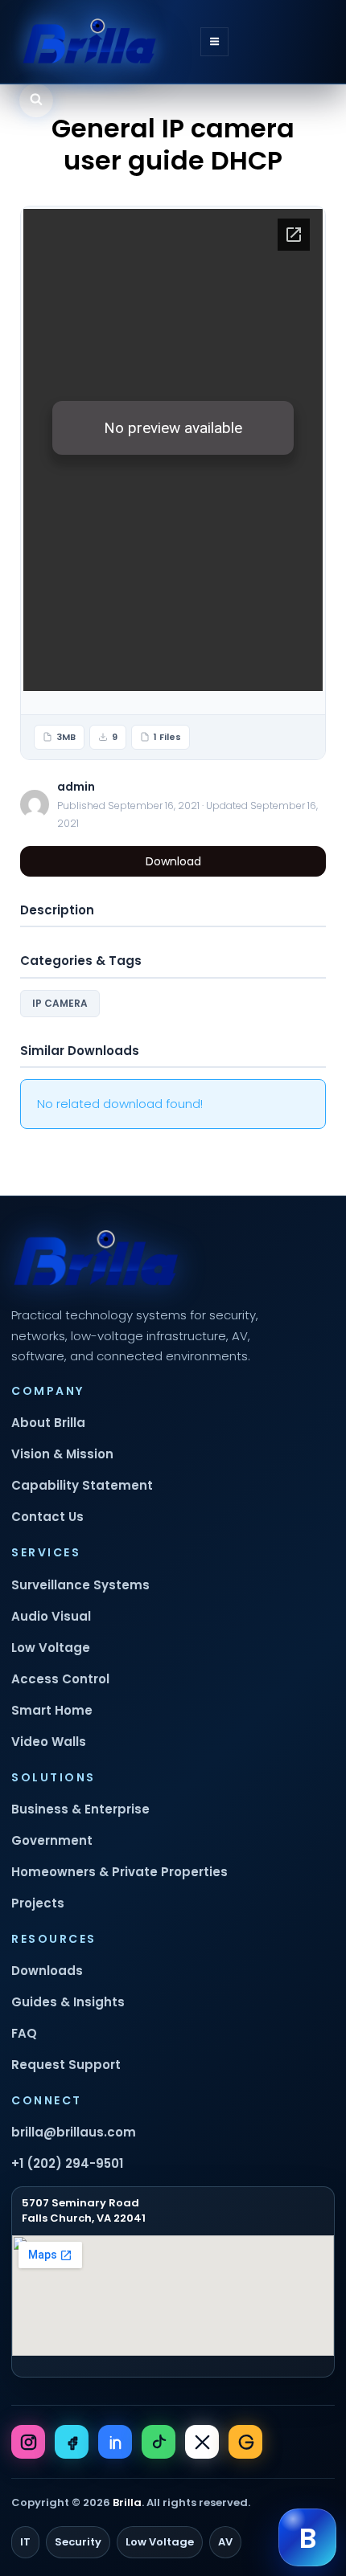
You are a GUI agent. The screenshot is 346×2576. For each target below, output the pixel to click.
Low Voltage (51, 1648)
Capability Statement (82, 1485)
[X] (202, 2442)
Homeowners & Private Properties (119, 1872)
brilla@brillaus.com (74, 2132)
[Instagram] (28, 2442)
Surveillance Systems (80, 1585)
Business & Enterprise (80, 1809)
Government (52, 1840)
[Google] (245, 2442)
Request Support (66, 2065)
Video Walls (49, 1742)
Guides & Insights (68, 2002)
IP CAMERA (60, 1003)
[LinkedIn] (115, 2442)
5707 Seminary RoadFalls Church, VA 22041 (84, 2210)
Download (173, 861)
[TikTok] (159, 2442)
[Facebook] (72, 2442)
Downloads (47, 1971)
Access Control (60, 1679)
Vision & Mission (62, 1454)
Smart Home (52, 1710)
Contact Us (47, 1517)
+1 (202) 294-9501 (67, 2163)
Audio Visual (51, 1616)
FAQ (24, 2033)
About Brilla (48, 1423)
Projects (38, 1903)
